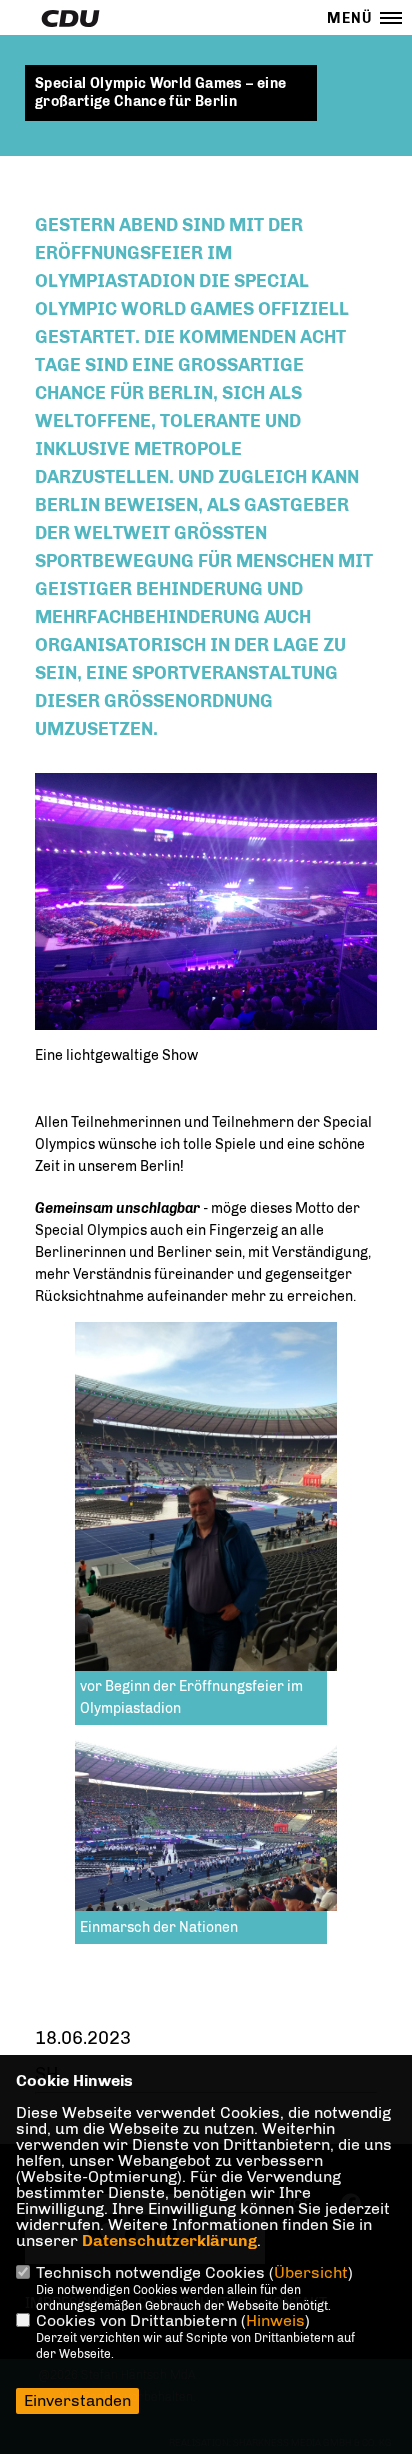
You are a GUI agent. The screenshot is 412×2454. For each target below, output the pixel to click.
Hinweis (275, 2320)
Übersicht (311, 2272)
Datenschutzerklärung (169, 2240)
